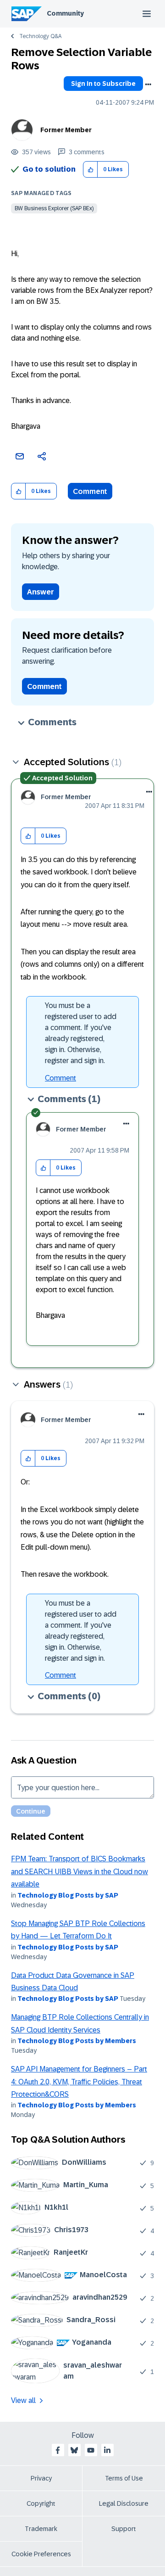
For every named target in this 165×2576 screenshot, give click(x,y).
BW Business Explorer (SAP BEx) (54, 208)
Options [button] (148, 84)
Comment (90, 491)
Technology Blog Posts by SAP (68, 1895)
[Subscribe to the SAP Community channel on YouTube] (91, 2450)
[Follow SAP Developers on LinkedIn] (107, 2450)
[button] (91, 170)
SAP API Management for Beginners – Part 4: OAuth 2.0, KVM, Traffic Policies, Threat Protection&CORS (79, 2082)
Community (65, 13)
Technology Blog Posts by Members (77, 2041)
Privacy (41, 2478)
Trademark (41, 2529)
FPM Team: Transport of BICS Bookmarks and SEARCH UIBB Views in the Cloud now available (80, 1871)
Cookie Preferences (41, 2554)
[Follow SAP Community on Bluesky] (74, 2450)
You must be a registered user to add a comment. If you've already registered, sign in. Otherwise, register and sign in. (81, 1033)
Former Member (66, 130)
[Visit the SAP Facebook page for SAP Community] (58, 2450)
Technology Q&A (40, 36)
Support (124, 2529)
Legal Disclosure (124, 2503)
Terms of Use (124, 2478)
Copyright (41, 2503)
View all (23, 2400)
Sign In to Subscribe (103, 84)
